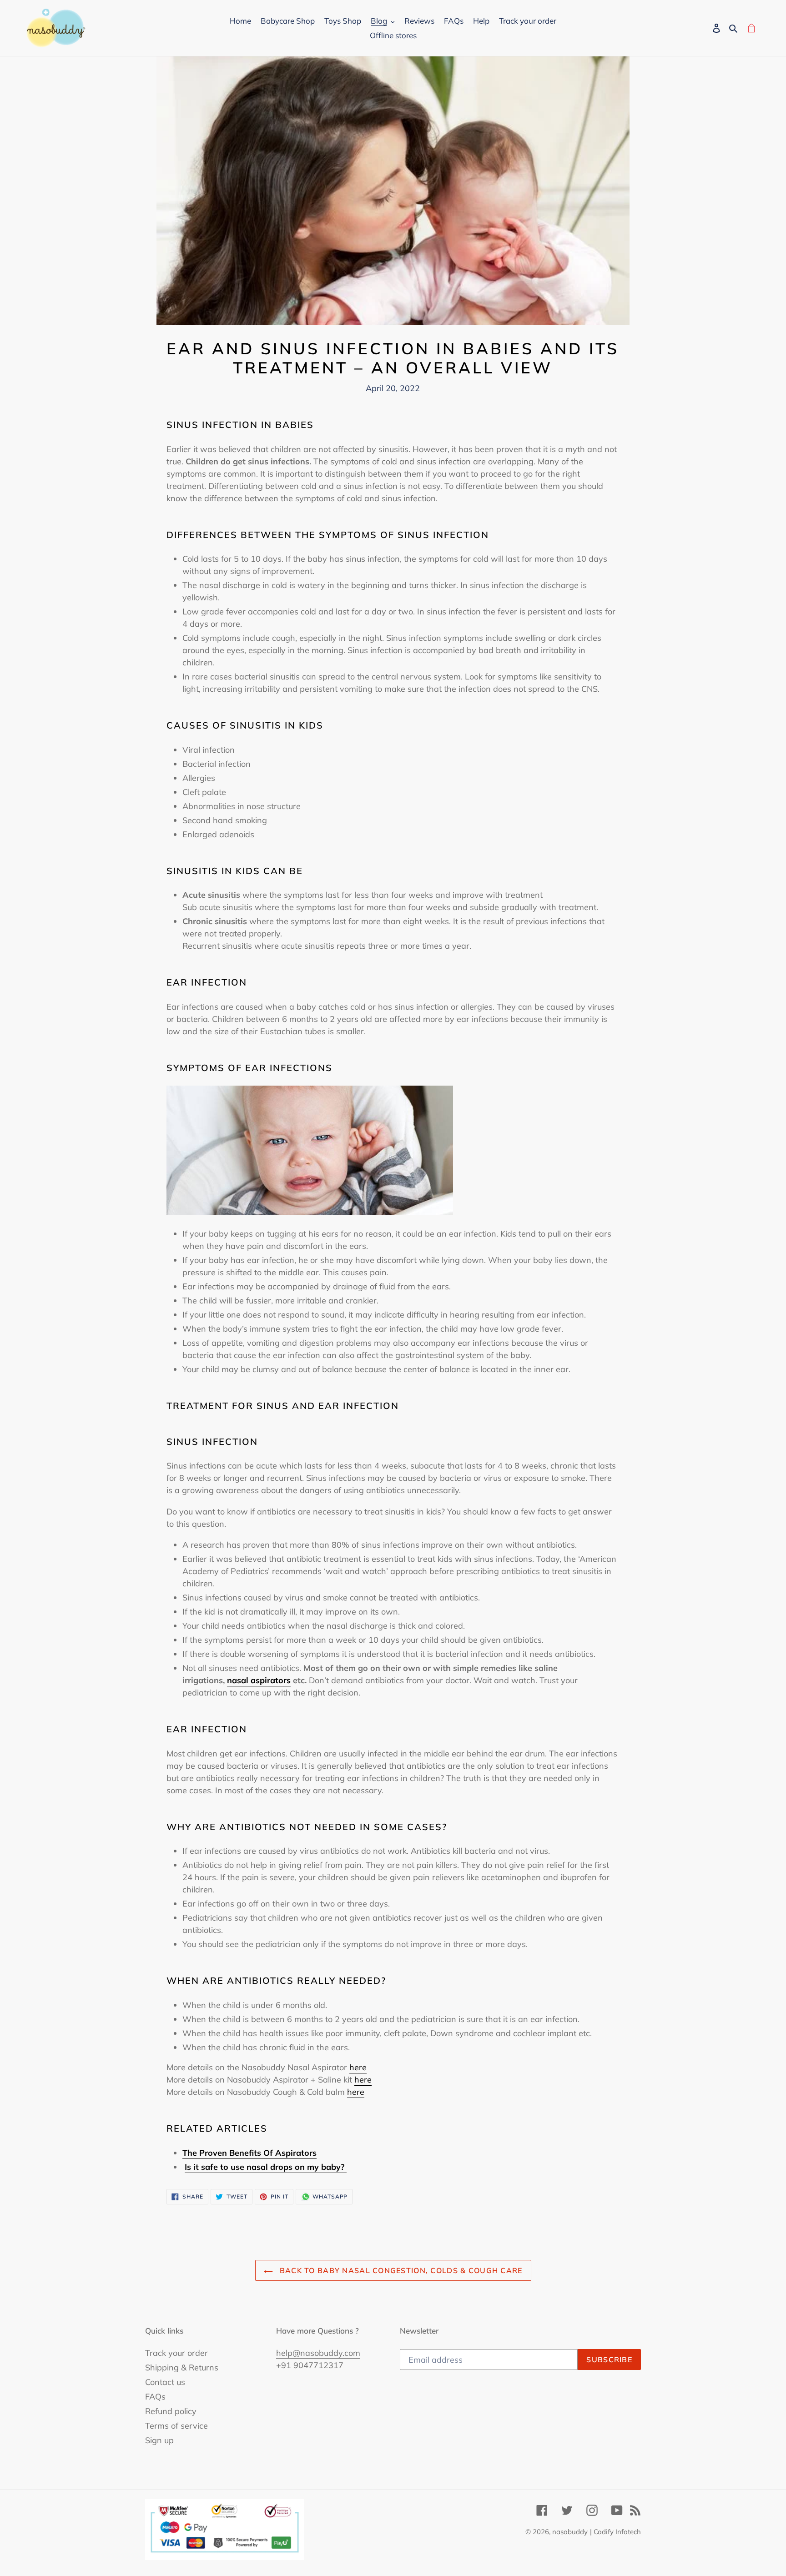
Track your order (176, 2353)
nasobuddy (570, 2532)
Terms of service (176, 2426)
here (358, 2067)
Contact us (165, 2382)
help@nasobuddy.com (318, 2353)
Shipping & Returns (182, 2367)
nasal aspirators (259, 1680)
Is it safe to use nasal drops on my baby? (266, 2167)
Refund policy (171, 2411)
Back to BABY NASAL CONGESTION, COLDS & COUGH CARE (400, 2270)
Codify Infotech (617, 2532)
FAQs (155, 2397)
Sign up (159, 2440)
